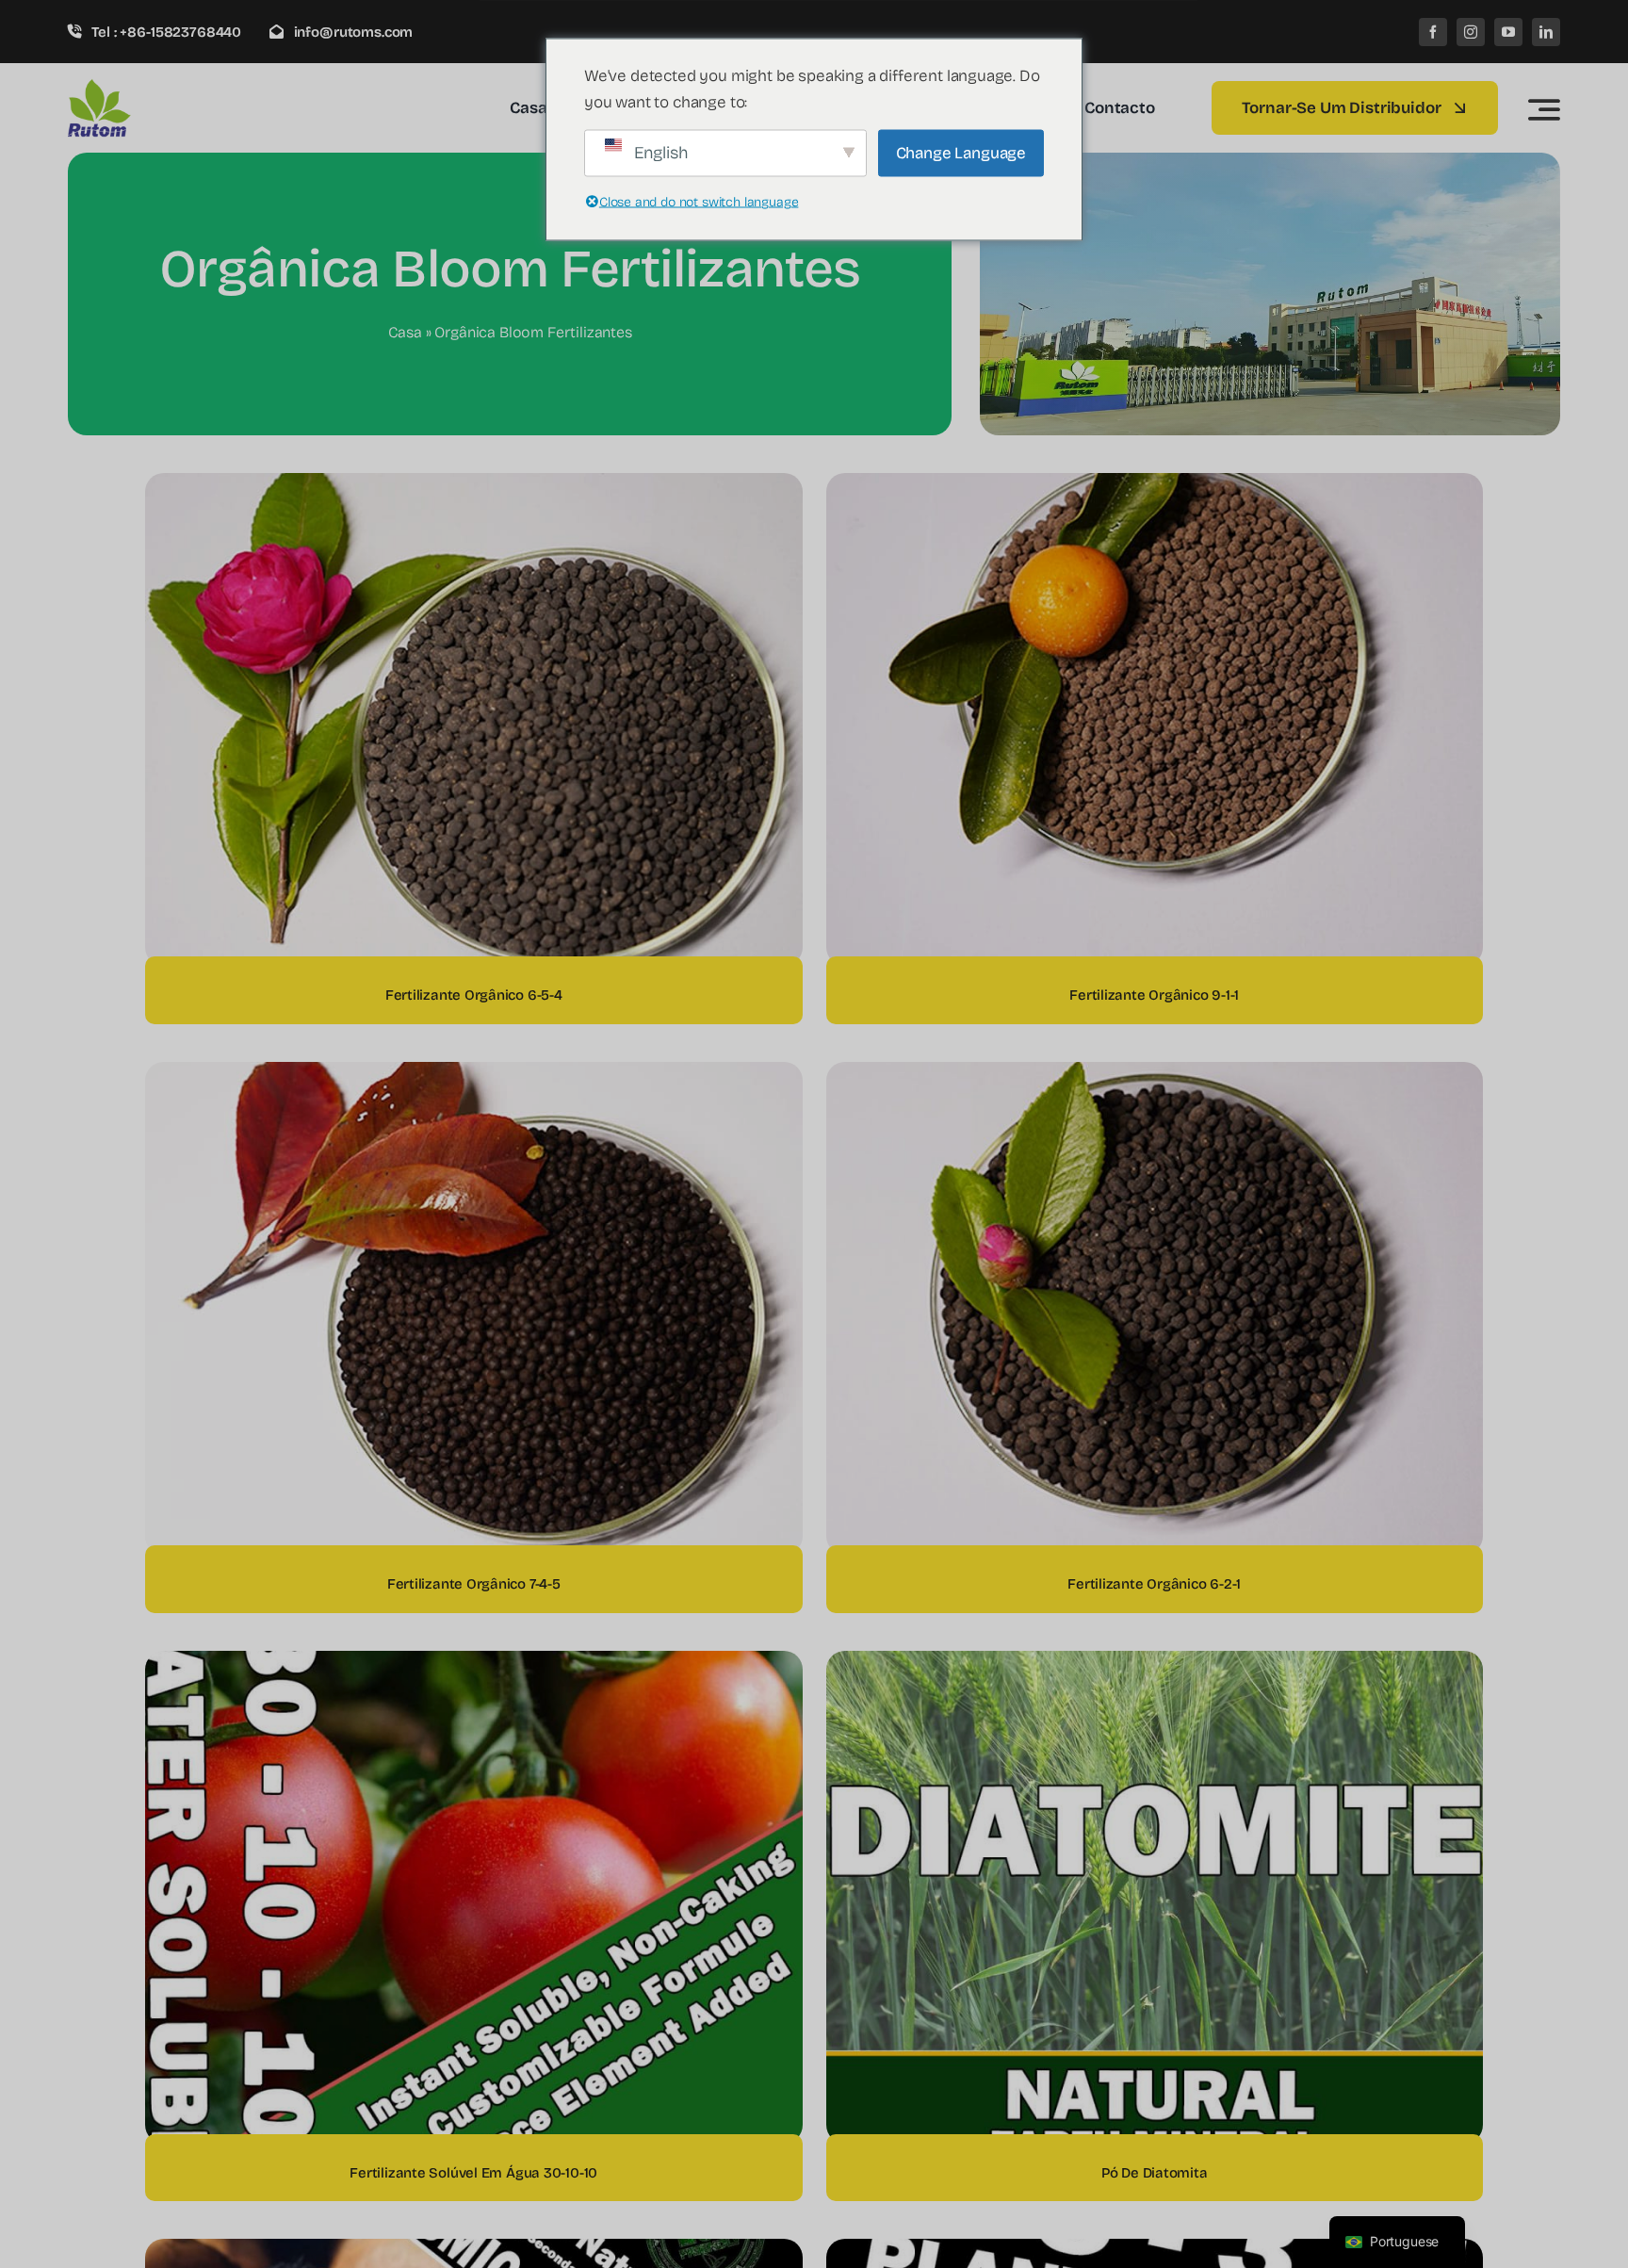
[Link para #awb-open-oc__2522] (1544, 109)
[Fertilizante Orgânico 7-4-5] (474, 1075)
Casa (405, 332)
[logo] (157, 86)
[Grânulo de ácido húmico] (474, 2252)
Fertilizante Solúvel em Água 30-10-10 (473, 2173)
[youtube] (1508, 32)
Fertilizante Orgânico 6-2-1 (1154, 1584)
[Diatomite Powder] (1155, 1664)
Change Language (961, 152)
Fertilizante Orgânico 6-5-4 (474, 995)
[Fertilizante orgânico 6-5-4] (474, 486)
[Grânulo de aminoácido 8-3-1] (1155, 2252)
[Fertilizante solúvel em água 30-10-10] (474, 1664)
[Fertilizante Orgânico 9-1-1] (1155, 486)
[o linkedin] (1546, 32)
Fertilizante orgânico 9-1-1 (1154, 995)
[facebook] (1433, 32)
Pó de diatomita (1155, 2173)
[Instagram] (1471, 32)
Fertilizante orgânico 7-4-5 (474, 1584)
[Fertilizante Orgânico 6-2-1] (1155, 1075)
